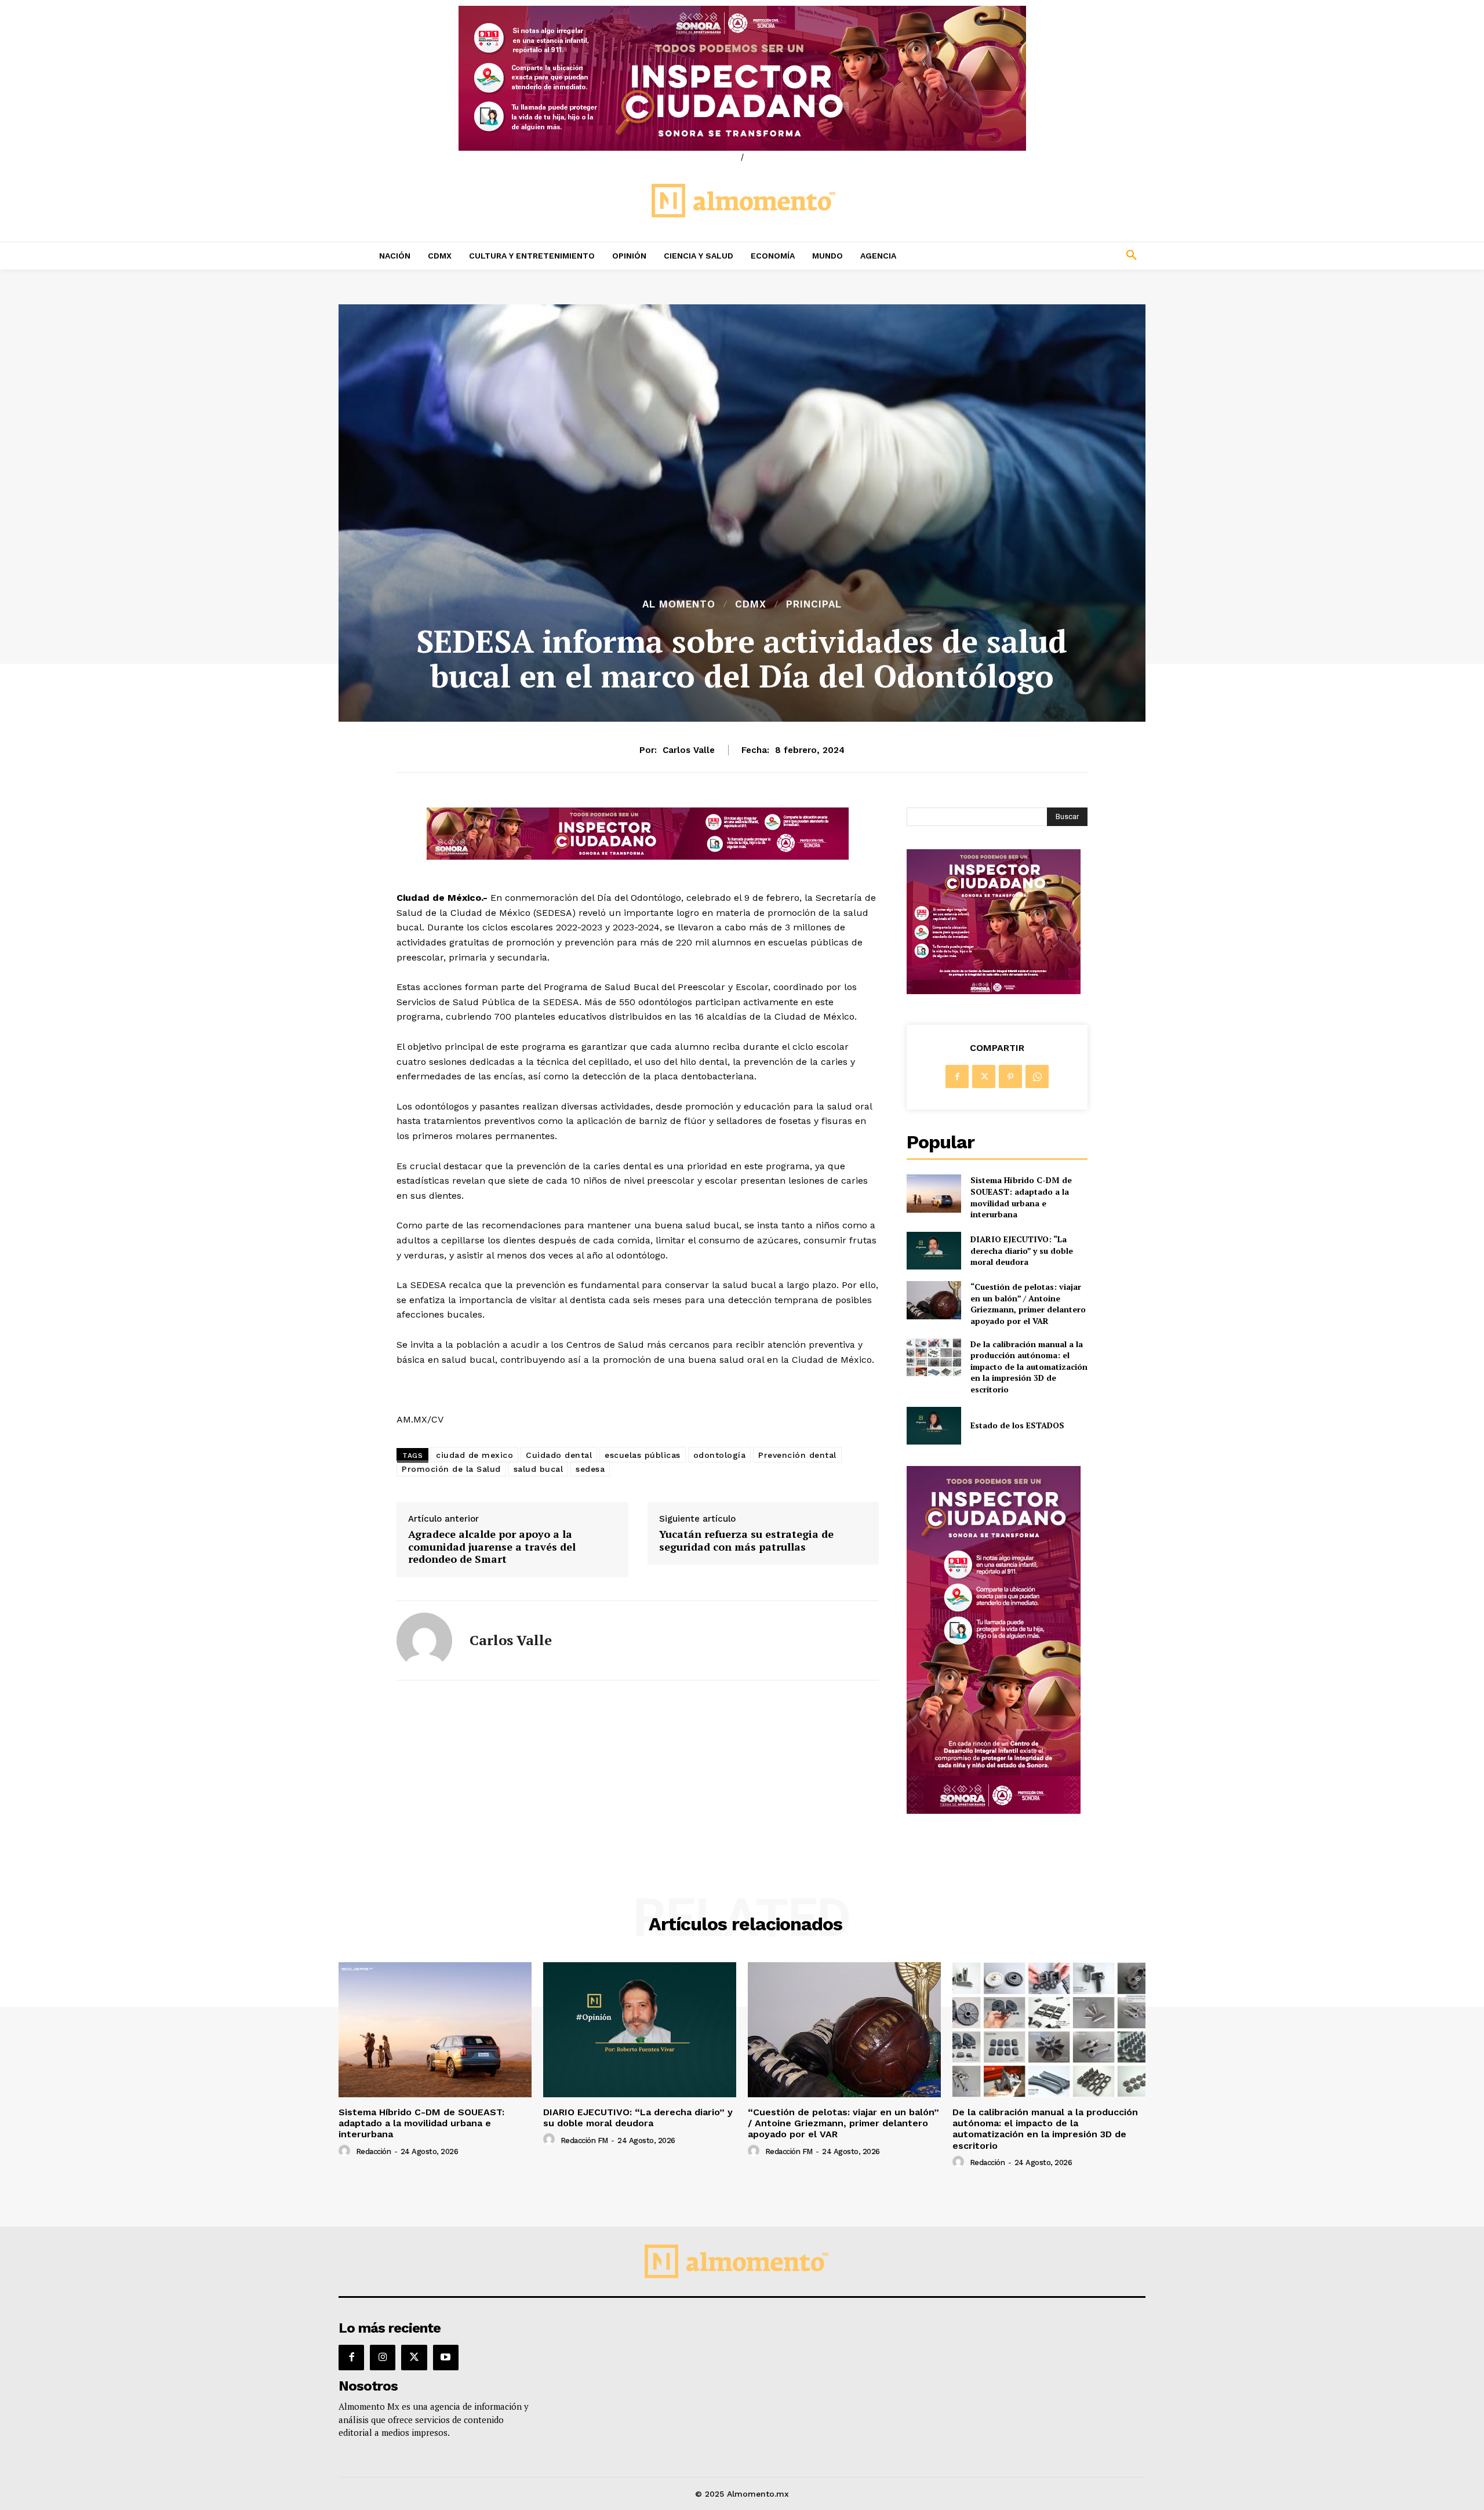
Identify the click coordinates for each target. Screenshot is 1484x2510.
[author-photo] (346, 2151)
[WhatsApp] (1037, 1076)
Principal (814, 604)
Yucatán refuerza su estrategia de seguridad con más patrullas (746, 1540)
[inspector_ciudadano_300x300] (994, 991)
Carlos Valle (689, 750)
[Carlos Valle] (424, 1640)
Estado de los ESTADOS (1017, 1425)
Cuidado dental (559, 1455)
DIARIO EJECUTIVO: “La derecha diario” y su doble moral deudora (1022, 1250)
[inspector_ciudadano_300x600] (994, 1811)
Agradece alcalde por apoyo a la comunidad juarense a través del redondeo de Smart (492, 1547)
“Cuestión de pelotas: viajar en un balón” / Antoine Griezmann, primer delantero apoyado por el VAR (1028, 1304)
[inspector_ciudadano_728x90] (638, 856)
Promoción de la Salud (451, 1469)
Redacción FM (584, 2140)
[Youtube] (446, 2358)
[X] (984, 1076)
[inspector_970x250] (742, 78)
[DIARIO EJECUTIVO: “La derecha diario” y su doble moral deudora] (934, 1251)
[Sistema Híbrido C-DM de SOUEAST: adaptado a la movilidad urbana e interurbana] (934, 1193)
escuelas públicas (643, 1455)
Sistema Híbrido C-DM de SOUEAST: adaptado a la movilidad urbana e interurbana (1021, 1197)
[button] (1055, 256)
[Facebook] (957, 1076)
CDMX (751, 604)
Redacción (374, 2151)
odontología (720, 1455)
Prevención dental (797, 1455)
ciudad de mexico (474, 1455)
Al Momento (679, 604)
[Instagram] (383, 2358)
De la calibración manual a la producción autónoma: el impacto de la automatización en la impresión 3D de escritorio (1029, 1367)
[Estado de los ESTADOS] (934, 1426)
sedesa (590, 1469)
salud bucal (539, 1469)
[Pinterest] (1010, 1076)
